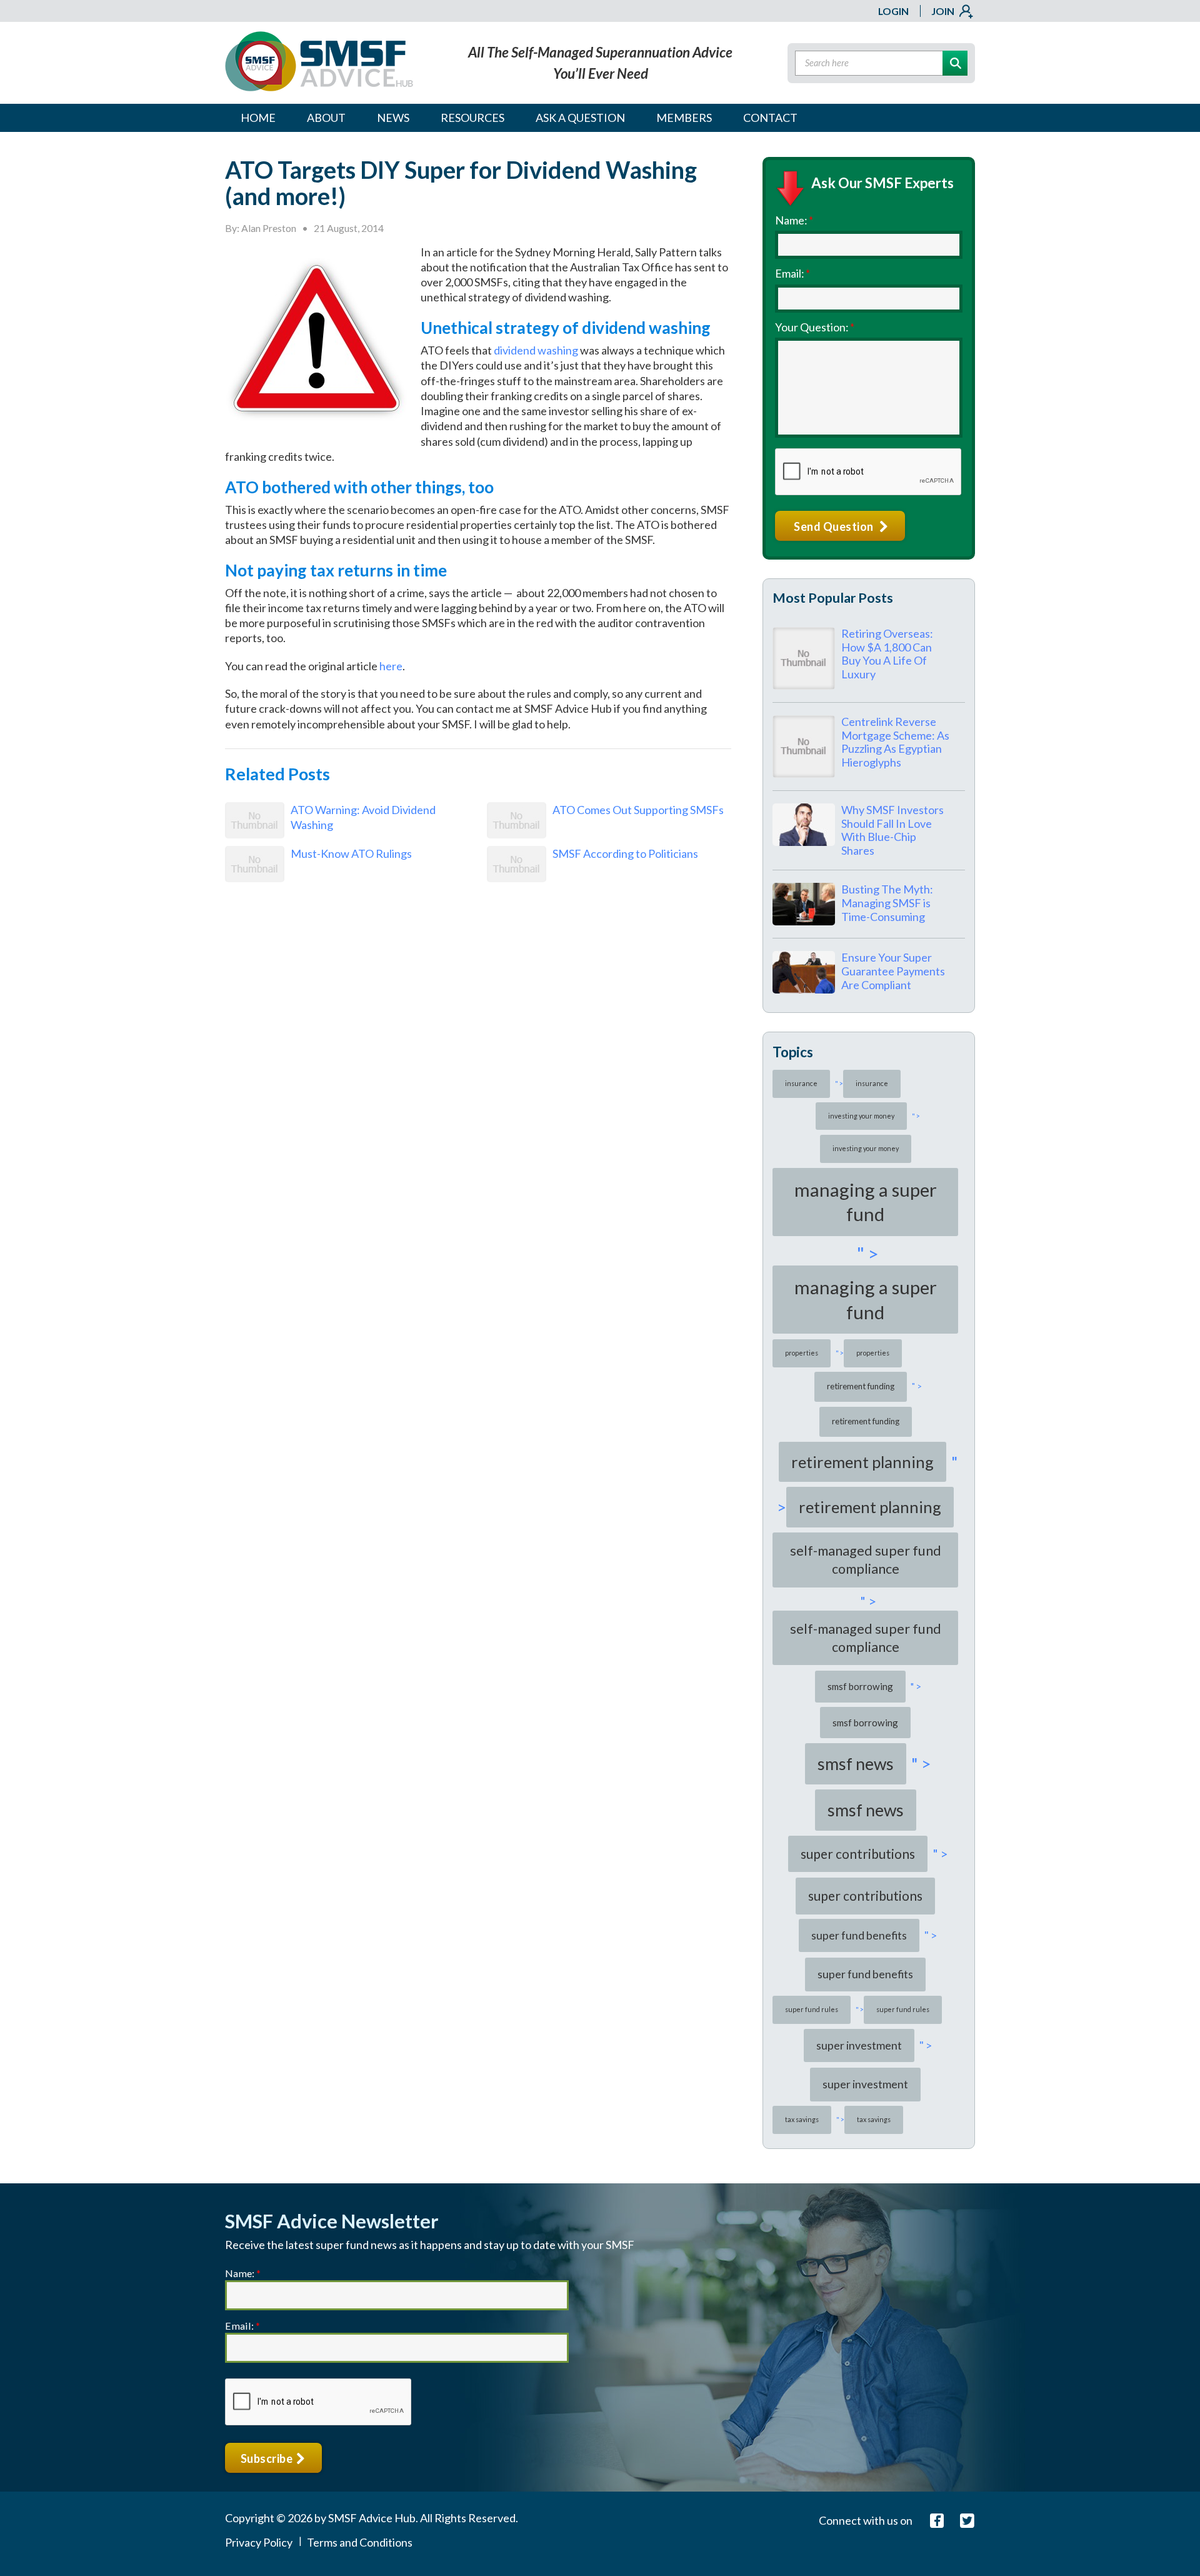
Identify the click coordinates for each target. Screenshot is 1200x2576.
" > (837, 1083)
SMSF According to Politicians (625, 853)
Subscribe (268, 2458)
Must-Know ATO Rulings (351, 853)
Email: (792, 273)
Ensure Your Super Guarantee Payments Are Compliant (893, 971)
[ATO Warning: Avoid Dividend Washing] (255, 834)
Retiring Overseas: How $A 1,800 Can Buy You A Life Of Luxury (887, 654)
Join (943, 11)
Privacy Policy (259, 2542)
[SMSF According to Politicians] (517, 878)
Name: (794, 220)
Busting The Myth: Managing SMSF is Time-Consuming (887, 903)
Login (893, 11)
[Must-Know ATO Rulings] (255, 878)
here (391, 666)
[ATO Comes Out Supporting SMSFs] (517, 834)
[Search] (955, 63)
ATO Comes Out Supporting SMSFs (638, 810)
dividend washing (536, 350)
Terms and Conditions (360, 2542)
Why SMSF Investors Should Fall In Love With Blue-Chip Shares (892, 830)
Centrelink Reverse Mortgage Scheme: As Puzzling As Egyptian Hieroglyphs (895, 742)
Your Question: (815, 327)
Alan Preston (269, 228)
